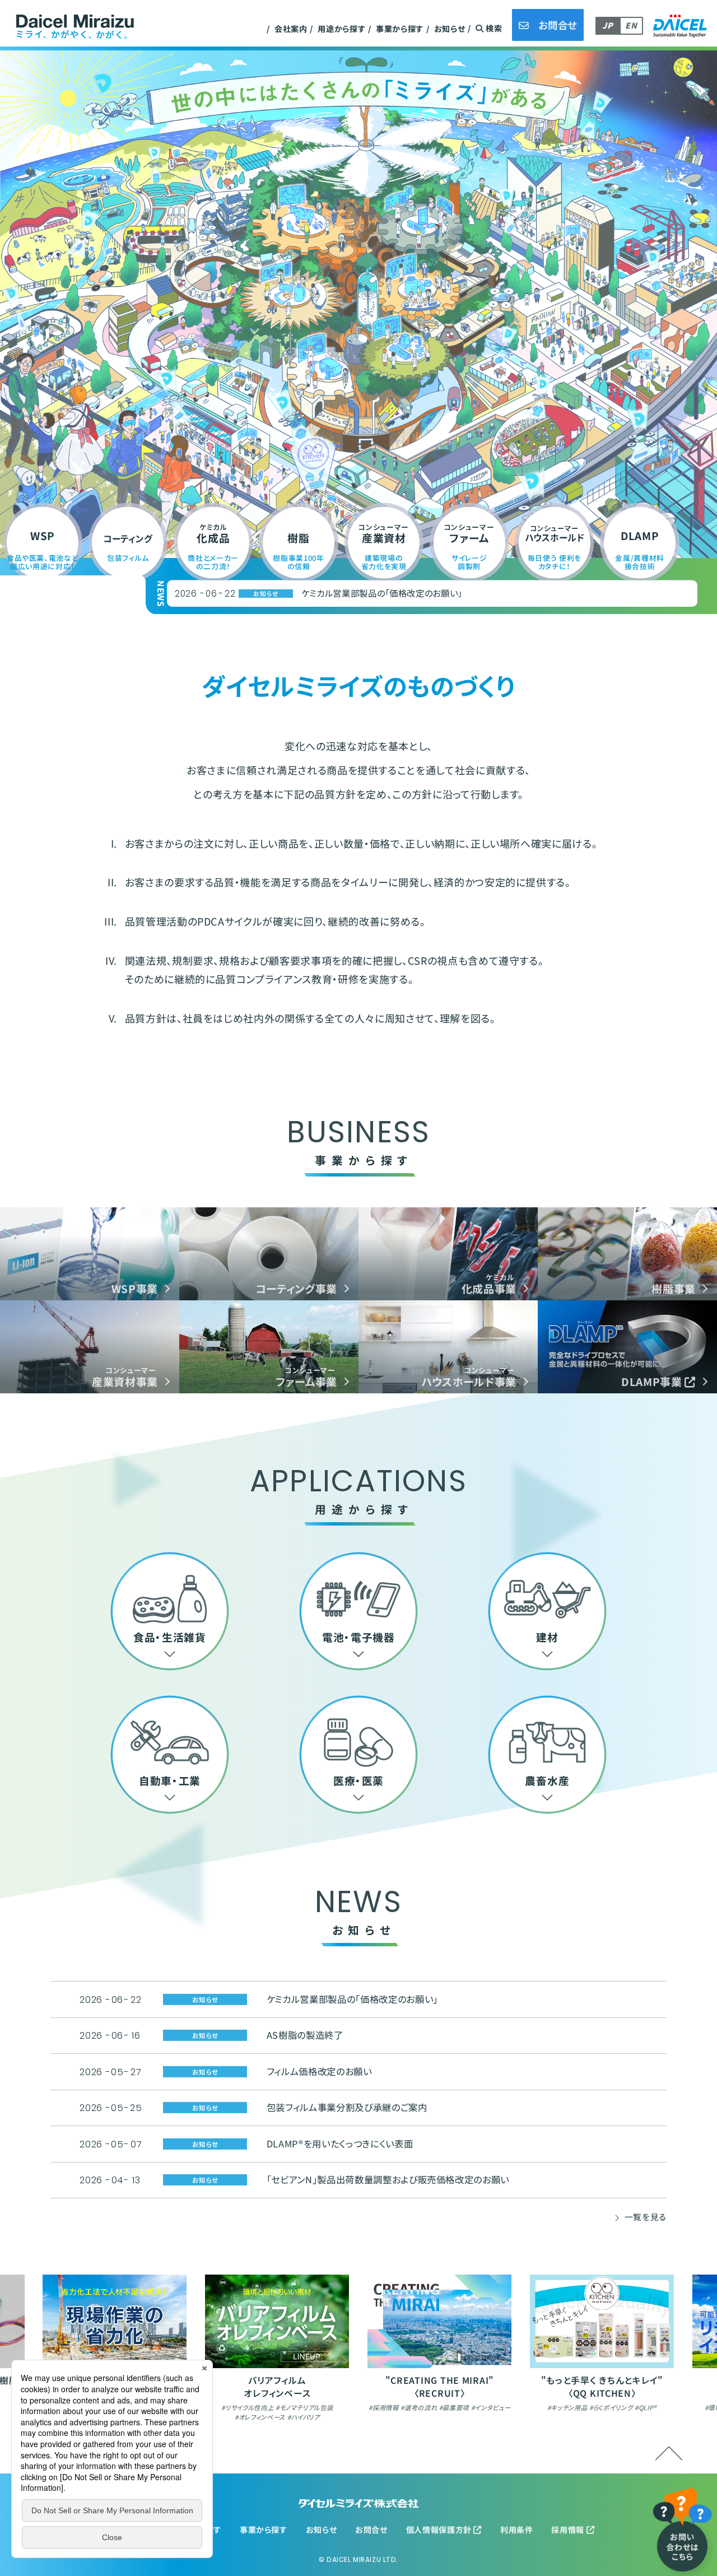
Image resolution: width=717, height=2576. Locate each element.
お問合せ (371, 2529)
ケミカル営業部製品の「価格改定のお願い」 (352, 1999)
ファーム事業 (306, 1376)
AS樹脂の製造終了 (337, 593)
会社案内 (291, 29)
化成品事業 (489, 1283)
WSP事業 (135, 1288)
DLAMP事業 (653, 1381)
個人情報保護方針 (440, 2529)
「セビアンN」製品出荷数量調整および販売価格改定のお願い (388, 2179)
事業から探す (400, 29)
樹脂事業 (674, 1288)
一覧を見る (646, 2217)
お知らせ (450, 29)
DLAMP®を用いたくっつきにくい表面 (340, 2143)
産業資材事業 (125, 1376)
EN (631, 25)
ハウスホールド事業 (469, 1376)
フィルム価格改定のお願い (319, 2071)
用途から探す (341, 29)
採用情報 (569, 2529)
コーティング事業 (296, 1288)
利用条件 (517, 2529)
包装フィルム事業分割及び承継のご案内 (347, 2107)
